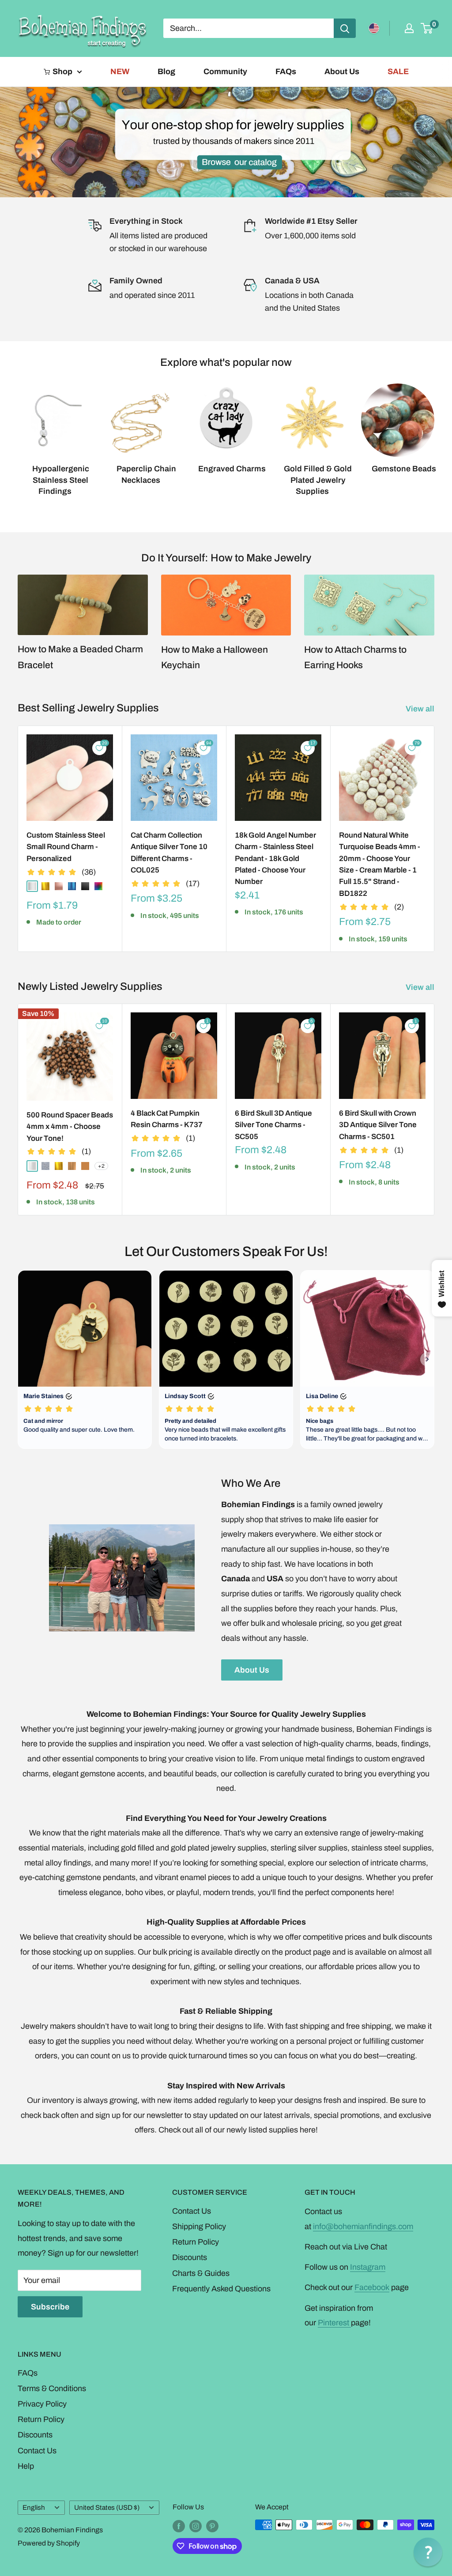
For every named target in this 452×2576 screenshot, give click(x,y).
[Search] (345, 28)
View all (421, 709)
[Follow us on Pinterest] (212, 2526)
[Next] (434, 431)
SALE (398, 71)
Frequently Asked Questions (221, 2289)
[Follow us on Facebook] (179, 2526)
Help (26, 2466)
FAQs (286, 71)
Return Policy (196, 2242)
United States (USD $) (107, 2508)
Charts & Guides (201, 2273)
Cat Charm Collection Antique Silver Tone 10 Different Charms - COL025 (169, 853)
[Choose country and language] (374, 28)
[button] (428, 2552)
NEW (120, 71)
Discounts (190, 2257)
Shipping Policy (199, 2226)
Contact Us (192, 2211)
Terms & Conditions (52, 2388)
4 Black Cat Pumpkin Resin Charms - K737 (167, 1119)
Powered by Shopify (49, 2543)
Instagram (368, 2267)
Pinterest (334, 2323)
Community (225, 71)
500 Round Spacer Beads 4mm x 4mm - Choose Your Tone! (70, 1127)
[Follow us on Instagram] (196, 2526)
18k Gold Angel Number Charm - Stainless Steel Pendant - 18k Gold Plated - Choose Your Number (275, 858)
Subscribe (50, 2307)
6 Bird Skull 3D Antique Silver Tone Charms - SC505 (273, 1125)
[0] (427, 28)
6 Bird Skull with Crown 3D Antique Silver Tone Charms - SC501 (378, 1125)
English (34, 2508)
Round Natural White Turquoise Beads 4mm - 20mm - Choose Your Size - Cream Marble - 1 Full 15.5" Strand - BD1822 (380, 864)
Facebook (372, 2287)
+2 (101, 1166)
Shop (62, 71)
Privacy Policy (42, 2404)
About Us (342, 71)
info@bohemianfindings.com (363, 2226)
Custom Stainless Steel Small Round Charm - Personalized (66, 847)
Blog (166, 71)
